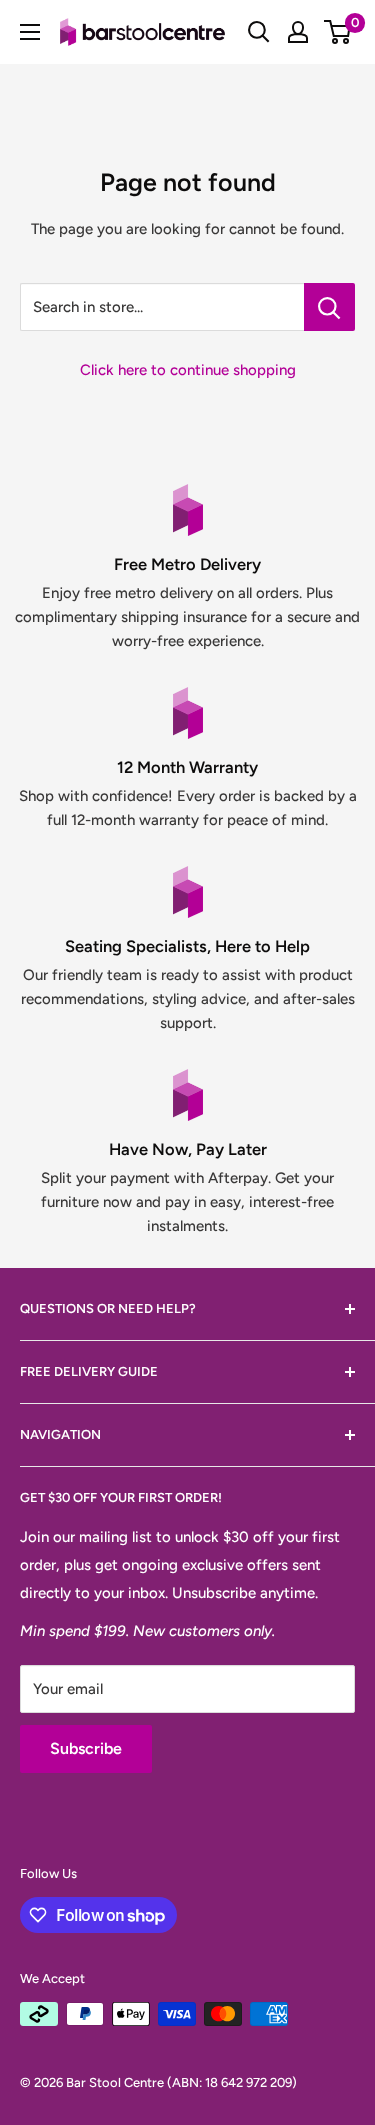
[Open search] (259, 32)
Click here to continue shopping (188, 370)
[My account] (298, 32)
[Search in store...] (329, 307)
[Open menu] (30, 32)
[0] (338, 32)
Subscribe (86, 1748)
